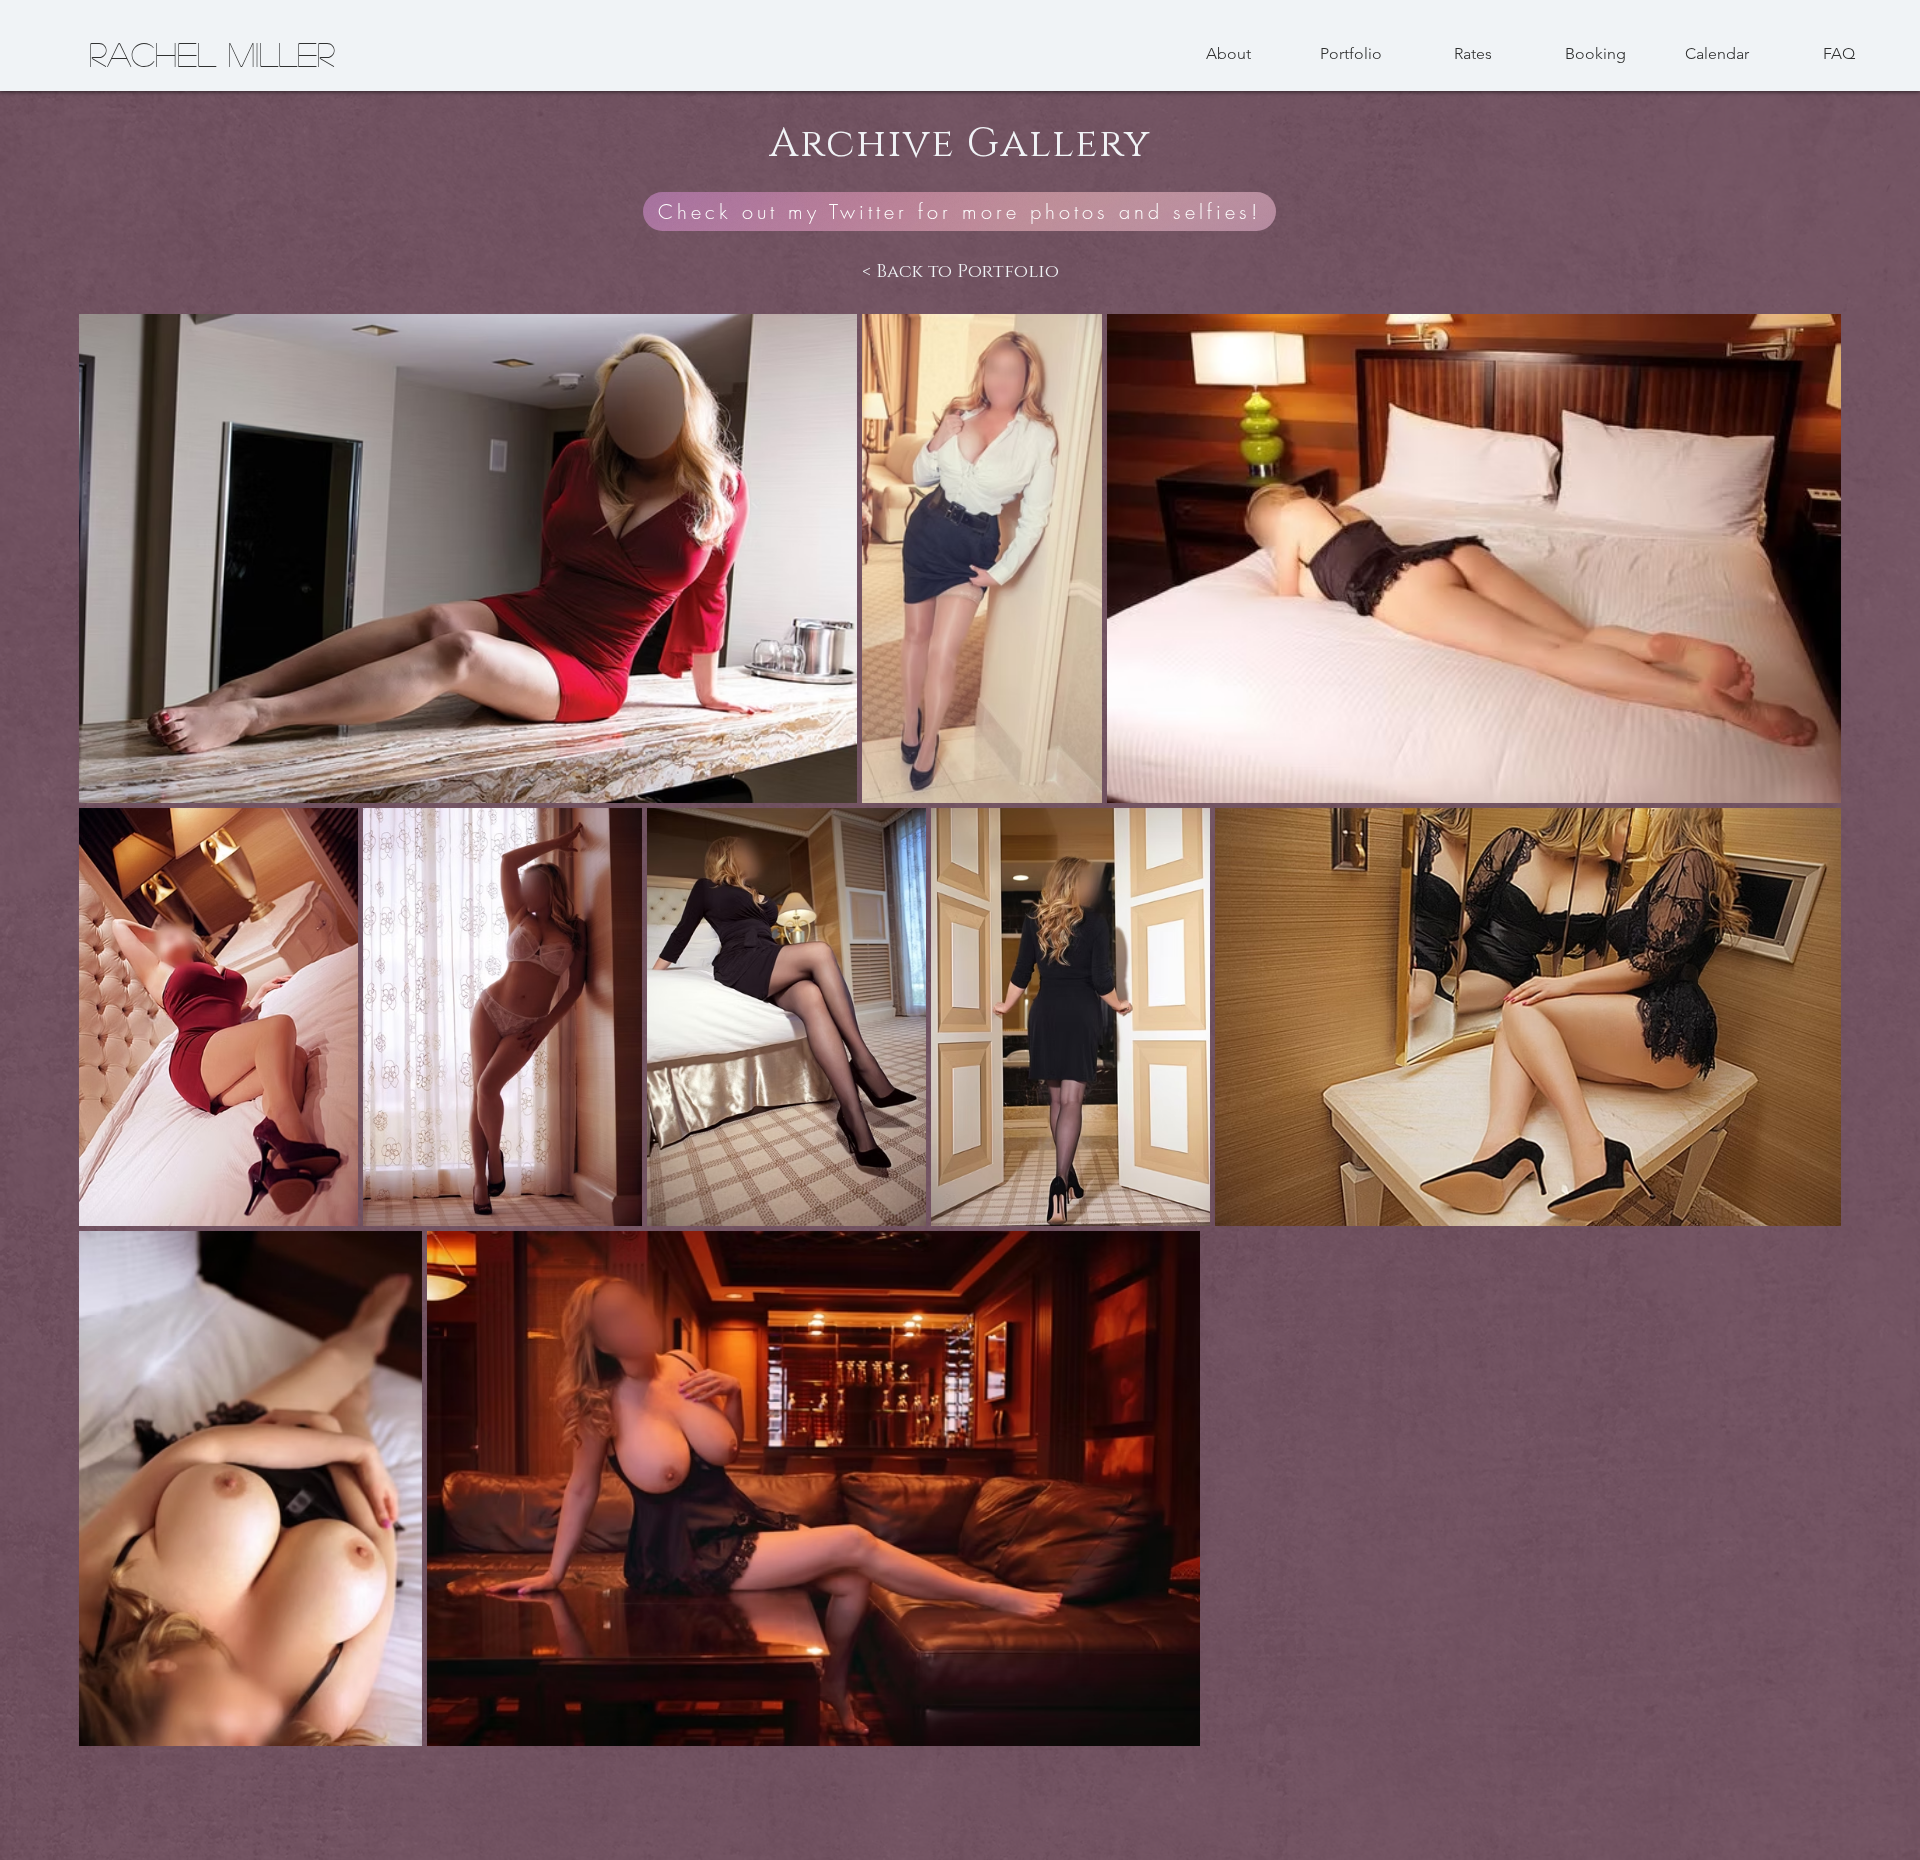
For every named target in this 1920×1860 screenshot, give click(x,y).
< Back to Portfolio (960, 272)
